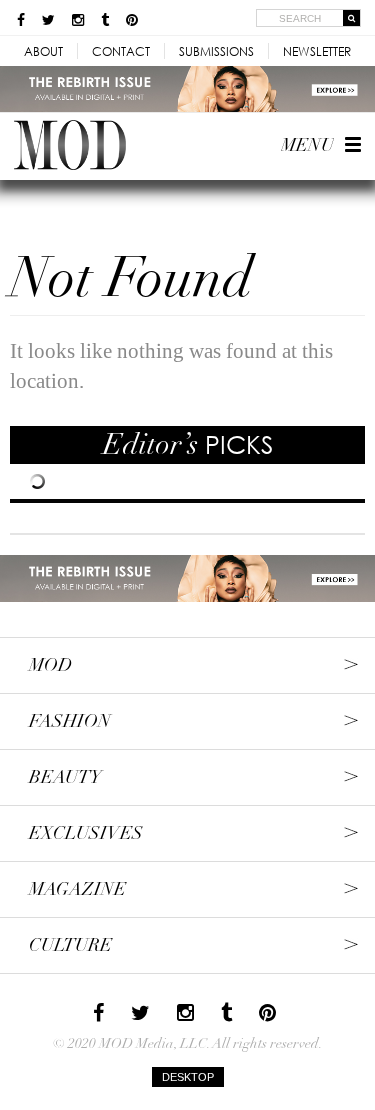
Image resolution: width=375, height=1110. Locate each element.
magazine (77, 889)
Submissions (216, 51)
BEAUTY (65, 777)
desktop (188, 1077)
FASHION (70, 721)
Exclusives (86, 833)
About (43, 51)
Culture (70, 945)
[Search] (352, 18)
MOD (50, 665)
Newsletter (317, 51)
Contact (121, 51)
